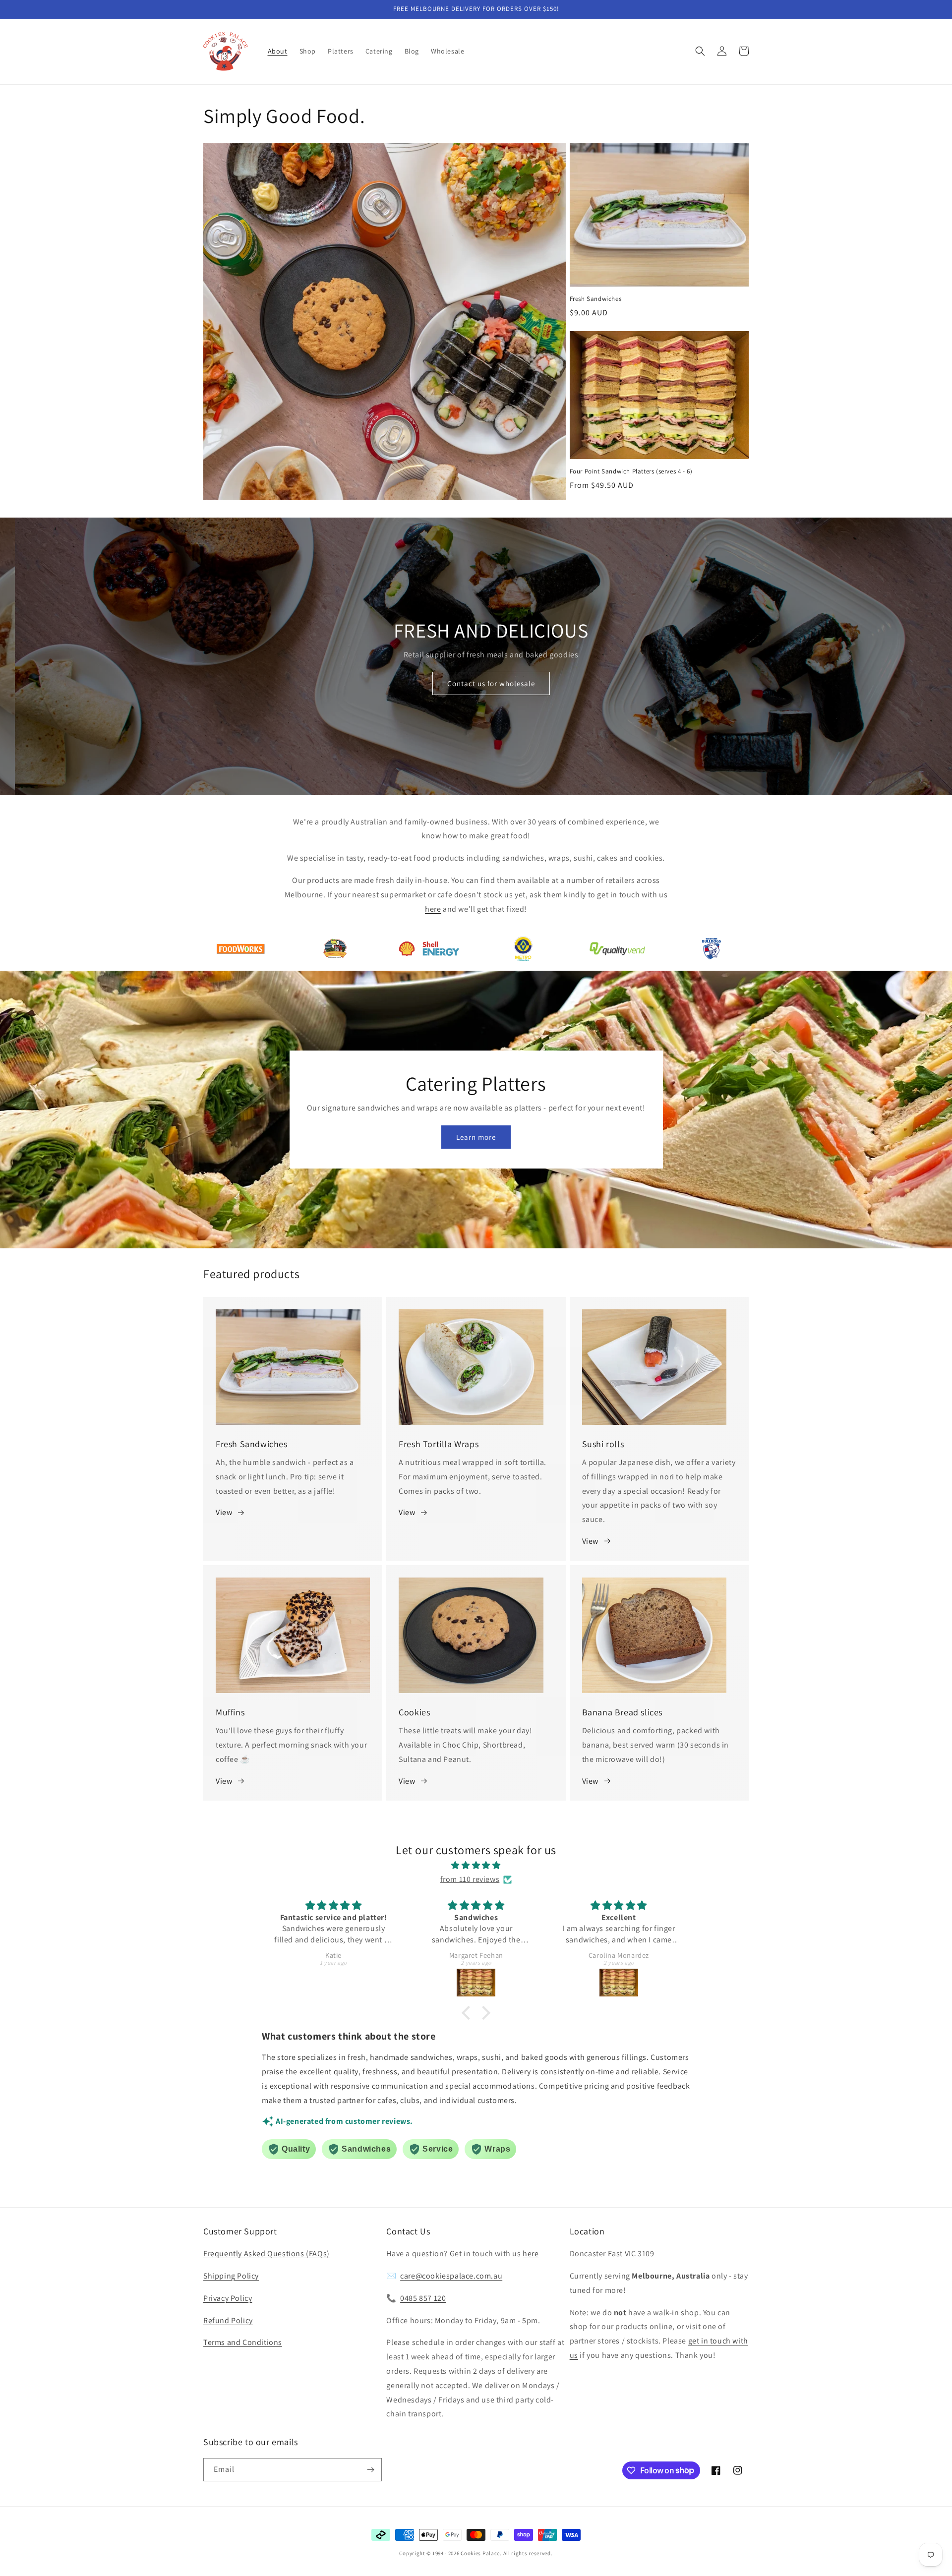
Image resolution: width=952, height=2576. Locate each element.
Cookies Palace (480, 2553)
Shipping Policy (231, 2276)
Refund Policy (228, 2320)
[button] (700, 51)
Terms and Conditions (243, 2342)
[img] (476, 1866)
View (224, 1512)
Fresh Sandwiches (596, 299)
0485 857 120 (423, 2298)
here (531, 2254)
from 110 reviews (470, 1879)
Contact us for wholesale (476, 683)
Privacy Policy (228, 2298)
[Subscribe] (370, 2470)
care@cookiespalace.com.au (451, 2276)
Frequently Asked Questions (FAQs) (267, 2254)
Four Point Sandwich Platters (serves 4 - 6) (631, 471)
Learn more (476, 1137)
